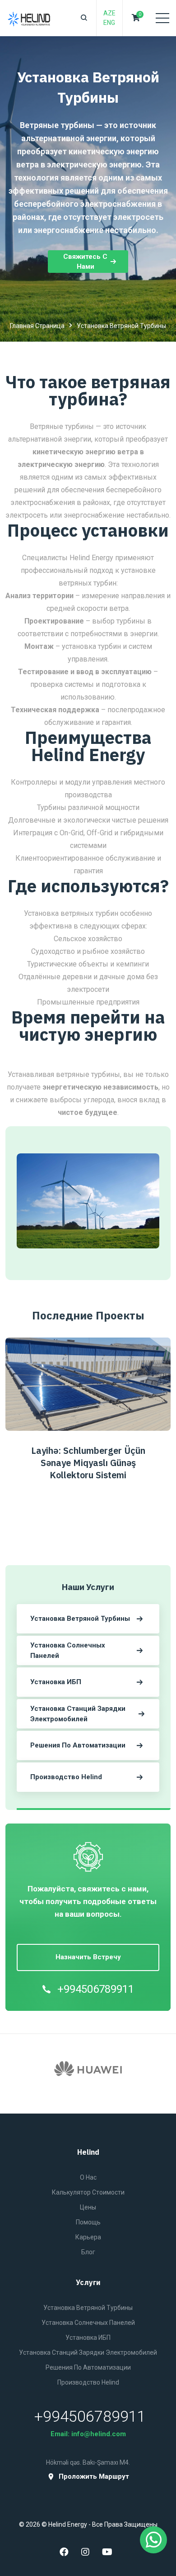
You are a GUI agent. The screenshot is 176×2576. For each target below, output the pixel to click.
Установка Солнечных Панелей (88, 2323)
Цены (88, 2207)
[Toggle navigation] (162, 18)
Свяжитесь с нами (85, 262)
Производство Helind (88, 2382)
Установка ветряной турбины (88, 2308)
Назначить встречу (88, 1957)
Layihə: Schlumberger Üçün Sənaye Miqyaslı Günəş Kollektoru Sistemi (88, 1463)
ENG (109, 23)
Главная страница (37, 326)
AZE (109, 13)
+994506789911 (96, 1989)
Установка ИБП (88, 2338)
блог (88, 2252)
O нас (88, 2177)
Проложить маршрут (94, 2477)
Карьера (88, 2237)
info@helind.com (99, 2434)
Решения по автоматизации (88, 2367)
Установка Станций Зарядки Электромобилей (88, 2352)
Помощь (88, 2222)
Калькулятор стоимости (88, 2192)
